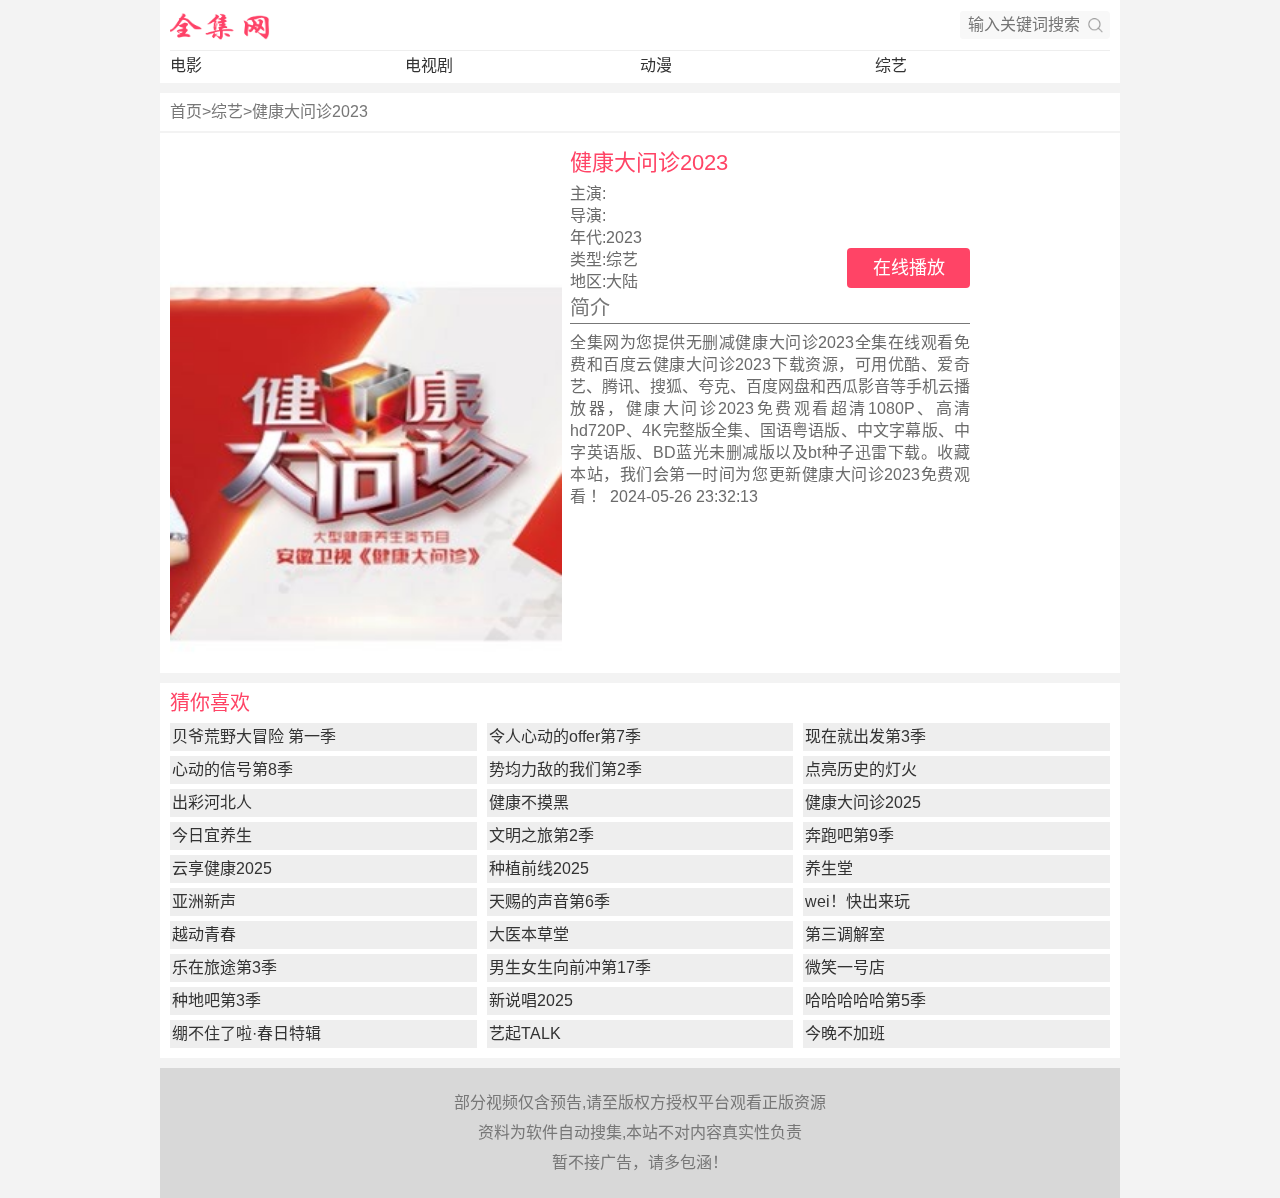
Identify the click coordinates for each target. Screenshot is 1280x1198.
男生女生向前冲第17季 (570, 967)
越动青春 (204, 934)
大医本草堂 (529, 934)
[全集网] (220, 25)
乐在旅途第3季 (224, 967)
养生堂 (829, 868)
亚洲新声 (204, 901)
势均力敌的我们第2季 (565, 769)
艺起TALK (525, 1033)
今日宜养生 (212, 835)
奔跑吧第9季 (849, 835)
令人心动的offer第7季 (565, 736)
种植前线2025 (539, 868)
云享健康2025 (222, 868)
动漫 (656, 65)
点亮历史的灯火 (861, 769)
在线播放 (909, 268)
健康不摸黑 (529, 802)
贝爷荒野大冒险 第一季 (254, 736)
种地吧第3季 (216, 1000)
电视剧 (429, 65)
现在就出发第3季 (865, 736)
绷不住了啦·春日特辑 (246, 1033)
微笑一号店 (845, 967)
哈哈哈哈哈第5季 (865, 1000)
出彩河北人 (212, 802)
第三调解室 (845, 934)
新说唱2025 (531, 1000)
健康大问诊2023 (310, 111)
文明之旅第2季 (541, 835)
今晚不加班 (845, 1033)
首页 (186, 111)
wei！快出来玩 (857, 901)
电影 (186, 65)
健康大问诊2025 (863, 802)
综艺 (891, 65)
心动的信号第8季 (232, 769)
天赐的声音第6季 (549, 901)
